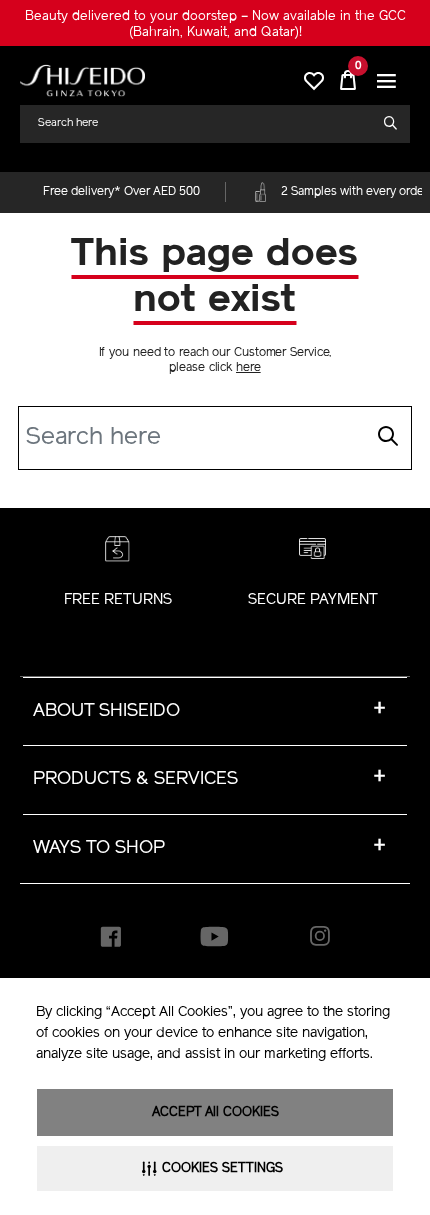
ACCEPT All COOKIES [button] (215, 1112)
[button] (387, 81)
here (248, 368)
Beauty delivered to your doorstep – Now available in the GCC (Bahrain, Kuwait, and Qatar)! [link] (215, 24)
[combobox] (207, 123)
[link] (82, 80)
